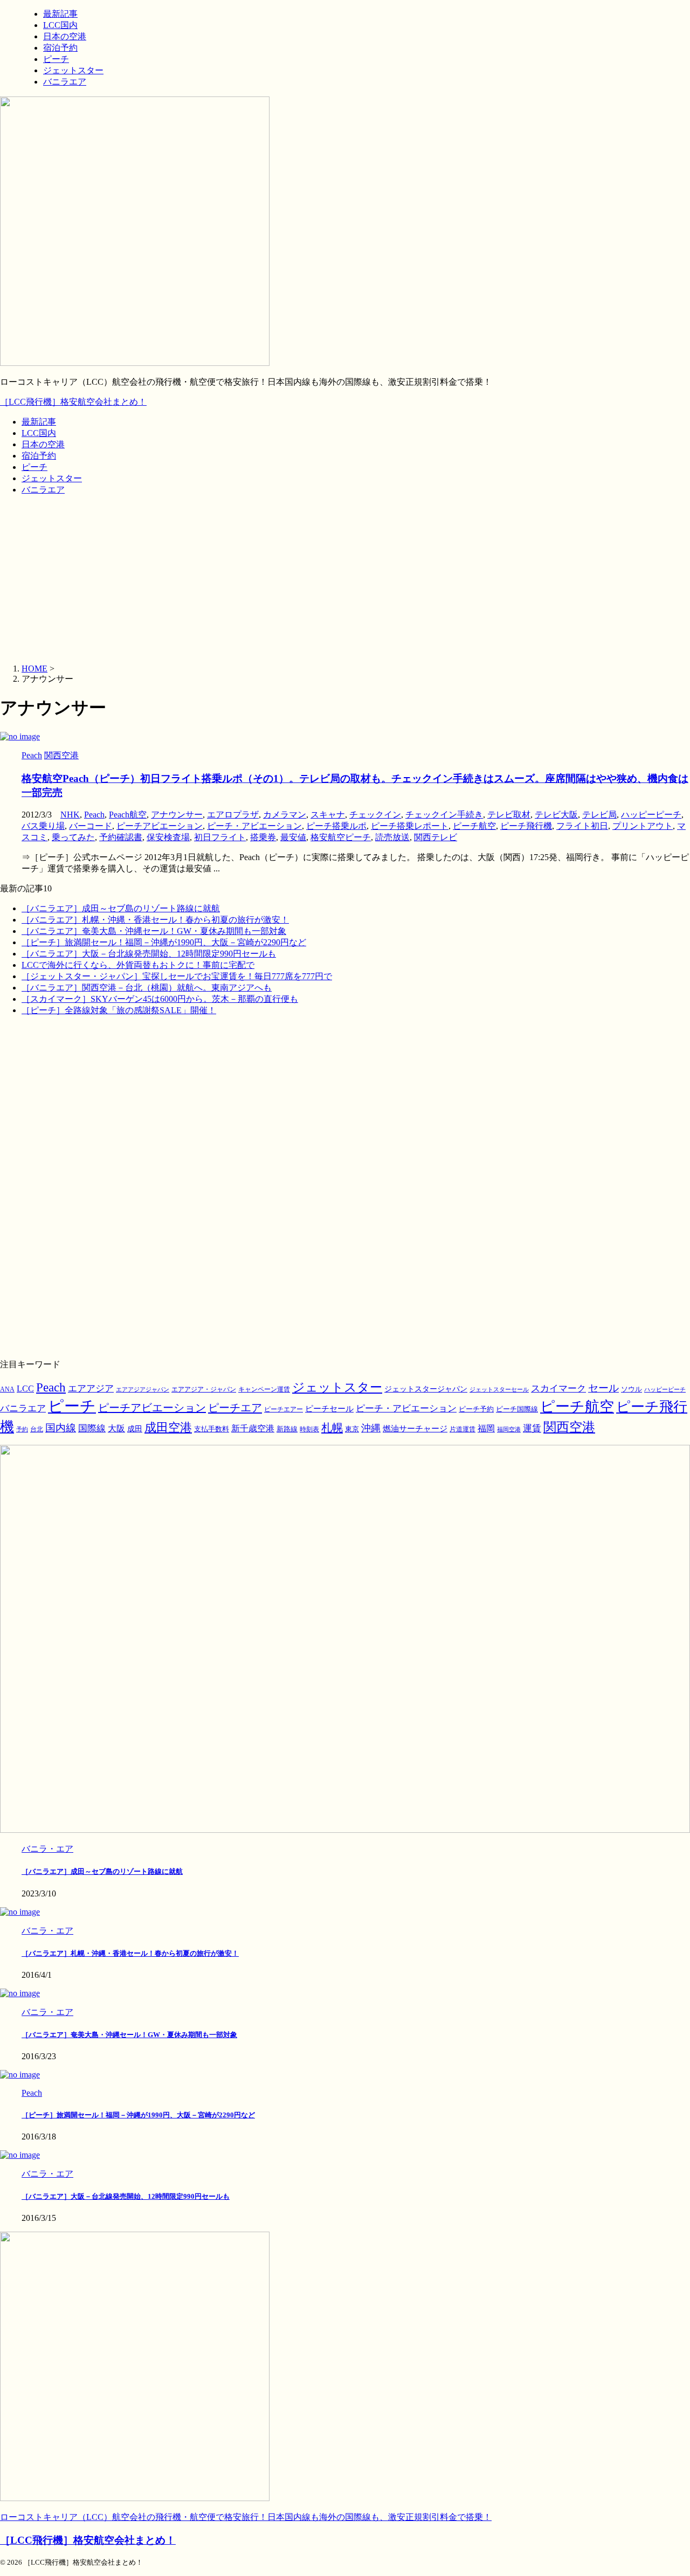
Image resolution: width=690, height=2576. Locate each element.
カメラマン (285, 815)
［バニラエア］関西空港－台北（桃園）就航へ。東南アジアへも (147, 988)
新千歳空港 (253, 1428)
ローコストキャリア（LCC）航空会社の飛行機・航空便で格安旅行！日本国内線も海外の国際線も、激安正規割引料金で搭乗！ (246, 2517)
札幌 (332, 1428)
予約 (22, 1429)
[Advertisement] (345, 580)
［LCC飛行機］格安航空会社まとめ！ (73, 402)
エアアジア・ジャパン (204, 1390)
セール (603, 1388)
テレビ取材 (509, 815)
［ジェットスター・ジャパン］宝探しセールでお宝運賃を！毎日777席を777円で (177, 976)
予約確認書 (121, 837)
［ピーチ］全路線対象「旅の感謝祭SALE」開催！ (119, 1010)
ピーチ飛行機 (526, 826)
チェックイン (375, 815)
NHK (70, 815)
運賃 (532, 1428)
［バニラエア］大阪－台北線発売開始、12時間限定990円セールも (149, 954)
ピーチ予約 (476, 1409)
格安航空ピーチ (341, 837)
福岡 (486, 1428)
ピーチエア (235, 1408)
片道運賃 (463, 1429)
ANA (7, 1389)
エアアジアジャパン (143, 1390)
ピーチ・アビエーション (254, 826)
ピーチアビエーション (160, 826)
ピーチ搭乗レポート (410, 826)
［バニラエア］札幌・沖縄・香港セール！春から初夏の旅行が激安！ (155, 920)
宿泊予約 (39, 456)
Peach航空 (128, 815)
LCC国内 (39, 433)
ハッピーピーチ (651, 815)
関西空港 (569, 1427)
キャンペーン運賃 (264, 1390)
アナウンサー (177, 815)
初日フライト (220, 837)
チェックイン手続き (444, 815)
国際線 (92, 1428)
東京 (352, 1429)
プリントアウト (643, 826)
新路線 (287, 1429)
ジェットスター (52, 478)
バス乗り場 (43, 826)
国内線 (61, 1428)
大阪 (116, 1428)
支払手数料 (212, 1429)
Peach (94, 815)
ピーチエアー (284, 1409)
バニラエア (43, 490)
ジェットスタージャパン (426, 1389)
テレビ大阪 (556, 815)
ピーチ (34, 467)
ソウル (632, 1389)
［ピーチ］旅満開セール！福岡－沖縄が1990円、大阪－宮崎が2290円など (164, 942)
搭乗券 (263, 837)
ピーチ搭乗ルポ (336, 826)
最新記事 (39, 422)
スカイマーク (558, 1388)
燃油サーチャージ (415, 1429)
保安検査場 (168, 837)
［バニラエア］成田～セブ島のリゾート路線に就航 (121, 908)
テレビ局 (599, 815)
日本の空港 (43, 444)
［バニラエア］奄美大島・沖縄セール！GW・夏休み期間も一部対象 (154, 931)
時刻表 (309, 1429)
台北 (37, 1429)
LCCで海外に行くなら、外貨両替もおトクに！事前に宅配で (138, 965)
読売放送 (392, 837)
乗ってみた (73, 837)
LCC (25, 1389)
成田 (135, 1429)
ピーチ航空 (474, 826)
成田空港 (168, 1428)
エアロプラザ (233, 815)
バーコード (91, 826)
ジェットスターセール (499, 1390)
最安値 (293, 837)
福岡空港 (509, 1429)
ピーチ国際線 (517, 1409)
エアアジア (91, 1389)
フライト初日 (582, 826)
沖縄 (371, 1428)
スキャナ (328, 815)
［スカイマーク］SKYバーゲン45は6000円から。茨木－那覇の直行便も (160, 999)
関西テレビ (436, 837)
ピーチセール (329, 1408)
